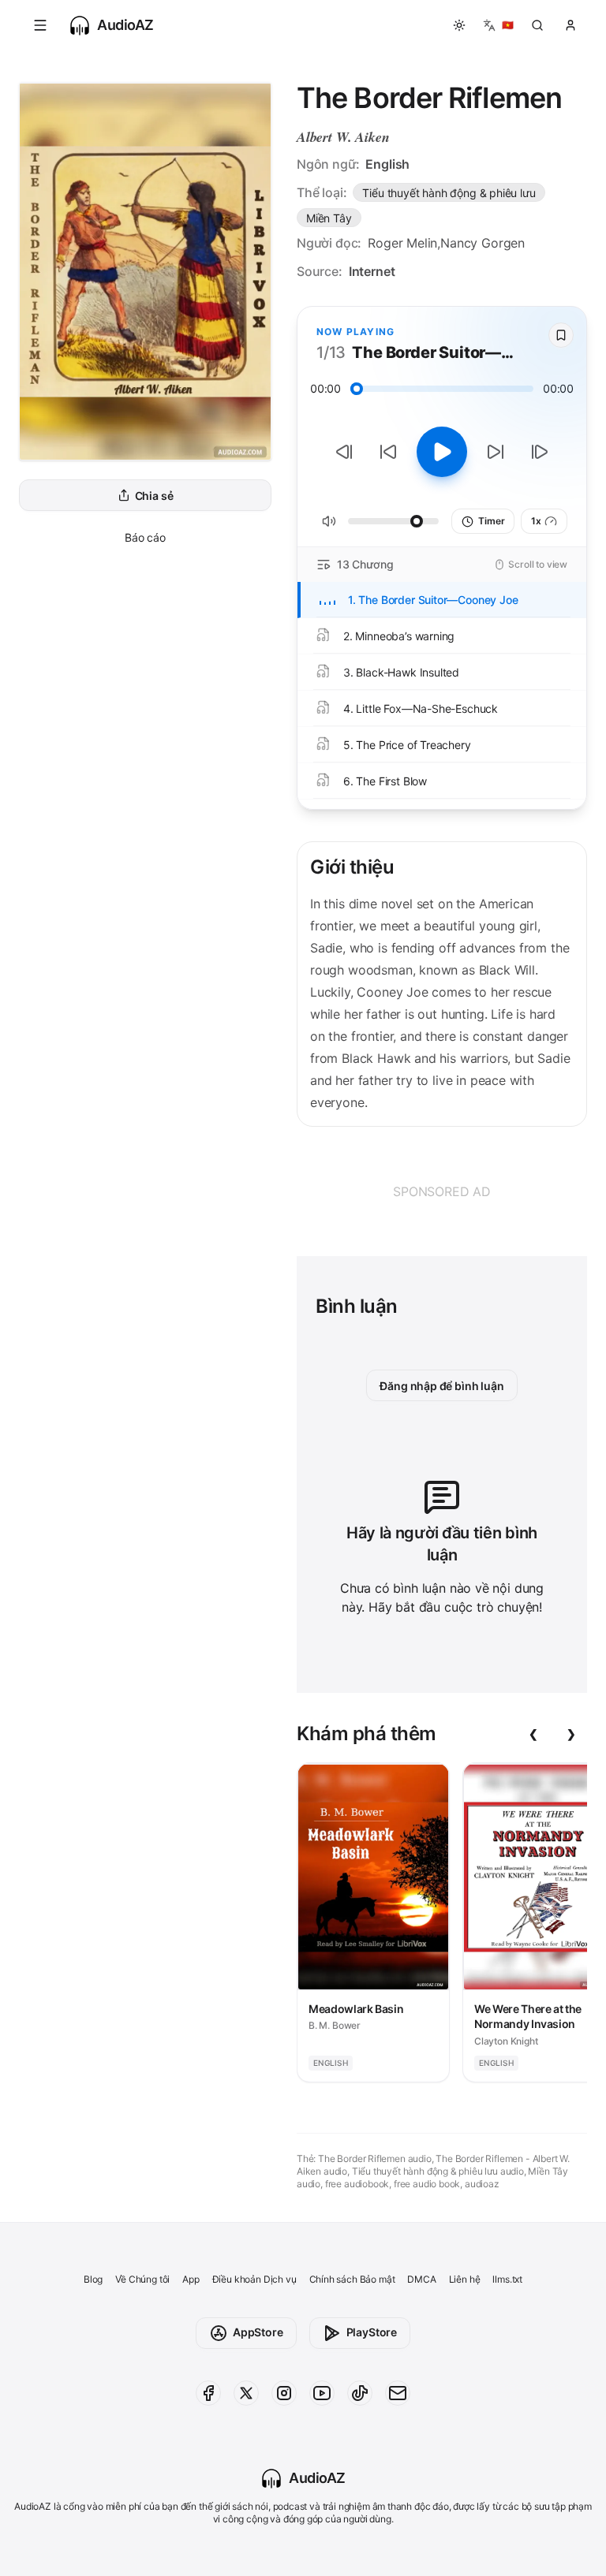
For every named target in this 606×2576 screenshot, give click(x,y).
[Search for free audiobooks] (537, 25)
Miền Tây (329, 218)
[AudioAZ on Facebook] (208, 2393)
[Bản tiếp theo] (540, 452)
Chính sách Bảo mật (352, 2279)
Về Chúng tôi (142, 2279)
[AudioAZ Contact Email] (398, 2393)
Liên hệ (465, 2279)
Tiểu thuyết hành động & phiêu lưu (449, 193)
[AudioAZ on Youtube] (322, 2393)
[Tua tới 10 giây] (496, 452)
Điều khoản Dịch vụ (254, 2279)
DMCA (421, 2279)
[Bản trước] (344, 452)
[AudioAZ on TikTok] (360, 2393)
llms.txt (507, 2279)
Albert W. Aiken (343, 137)
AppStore (258, 2332)
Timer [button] (491, 521)
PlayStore (372, 2332)
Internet (372, 271)
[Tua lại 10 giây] (388, 452)
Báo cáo (145, 537)
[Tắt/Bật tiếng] (329, 521)
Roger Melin (402, 243)
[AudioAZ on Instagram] (284, 2393)
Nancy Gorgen (483, 243)
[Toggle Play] (442, 452)
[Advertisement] (442, 1191)
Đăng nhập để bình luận (441, 1386)
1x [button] (536, 521)
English (387, 164)
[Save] (561, 335)
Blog (93, 2279)
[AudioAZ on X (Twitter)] (246, 2393)
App (191, 2279)
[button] (40, 25)
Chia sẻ (154, 496)
